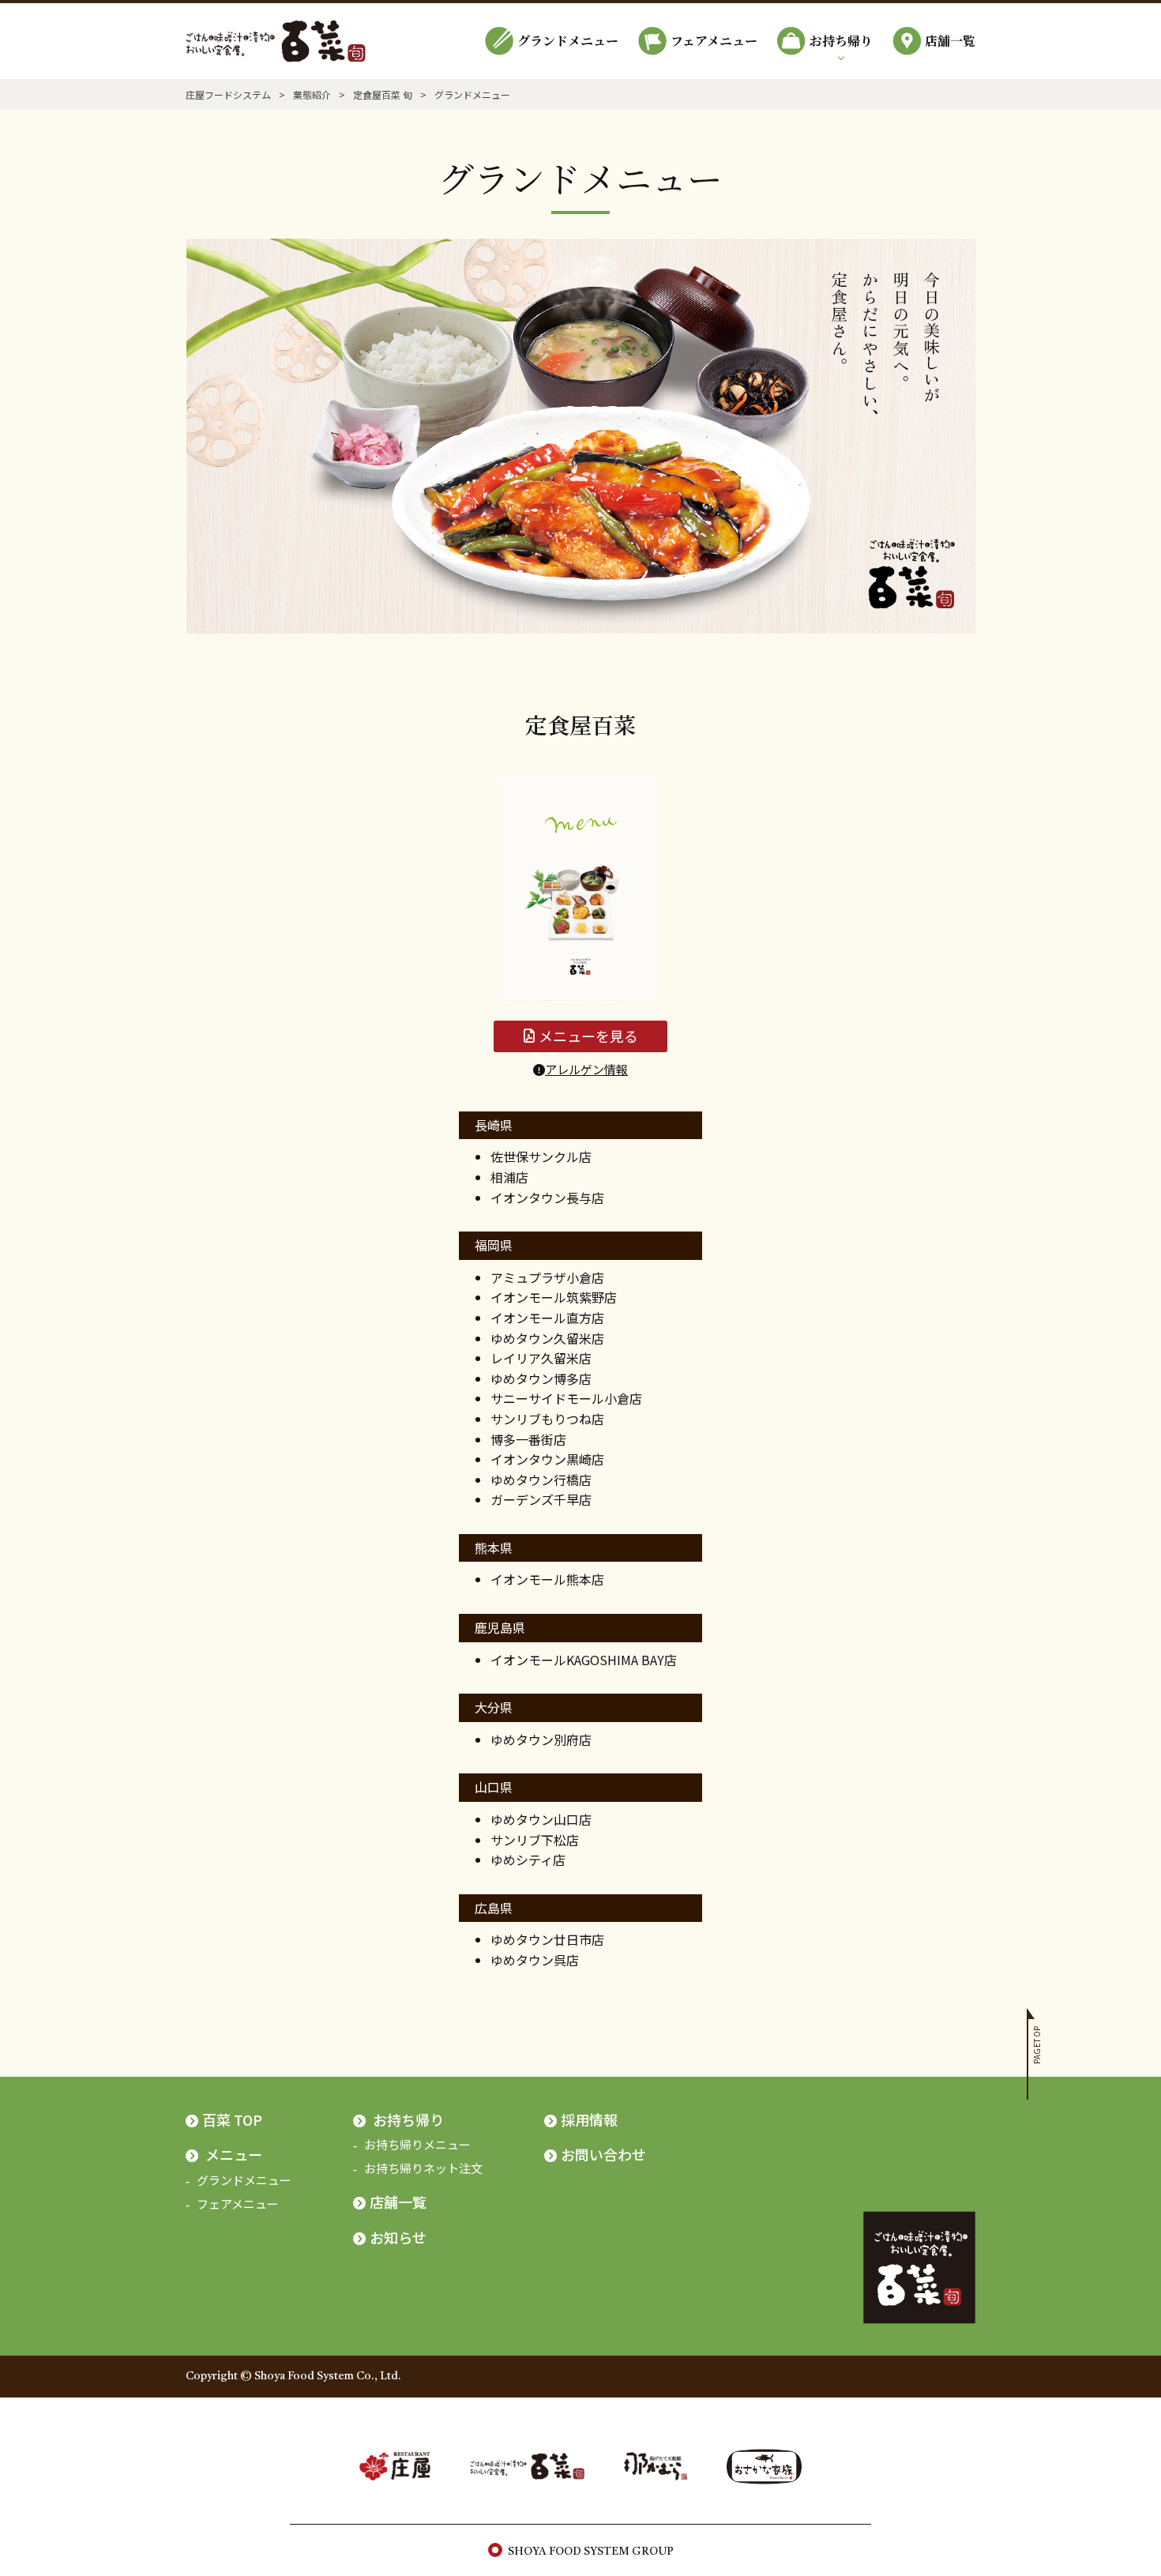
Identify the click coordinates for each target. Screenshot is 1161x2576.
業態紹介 (312, 94)
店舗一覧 (950, 41)
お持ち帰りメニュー (417, 2144)
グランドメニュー (568, 41)
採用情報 (589, 2119)
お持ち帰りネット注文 (423, 2168)
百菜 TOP (232, 2119)
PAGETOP (1037, 2045)
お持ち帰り (841, 41)
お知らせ (398, 2237)
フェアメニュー (714, 41)
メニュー (234, 2154)
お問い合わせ (603, 2154)
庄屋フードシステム (228, 94)
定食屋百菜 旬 (383, 94)
